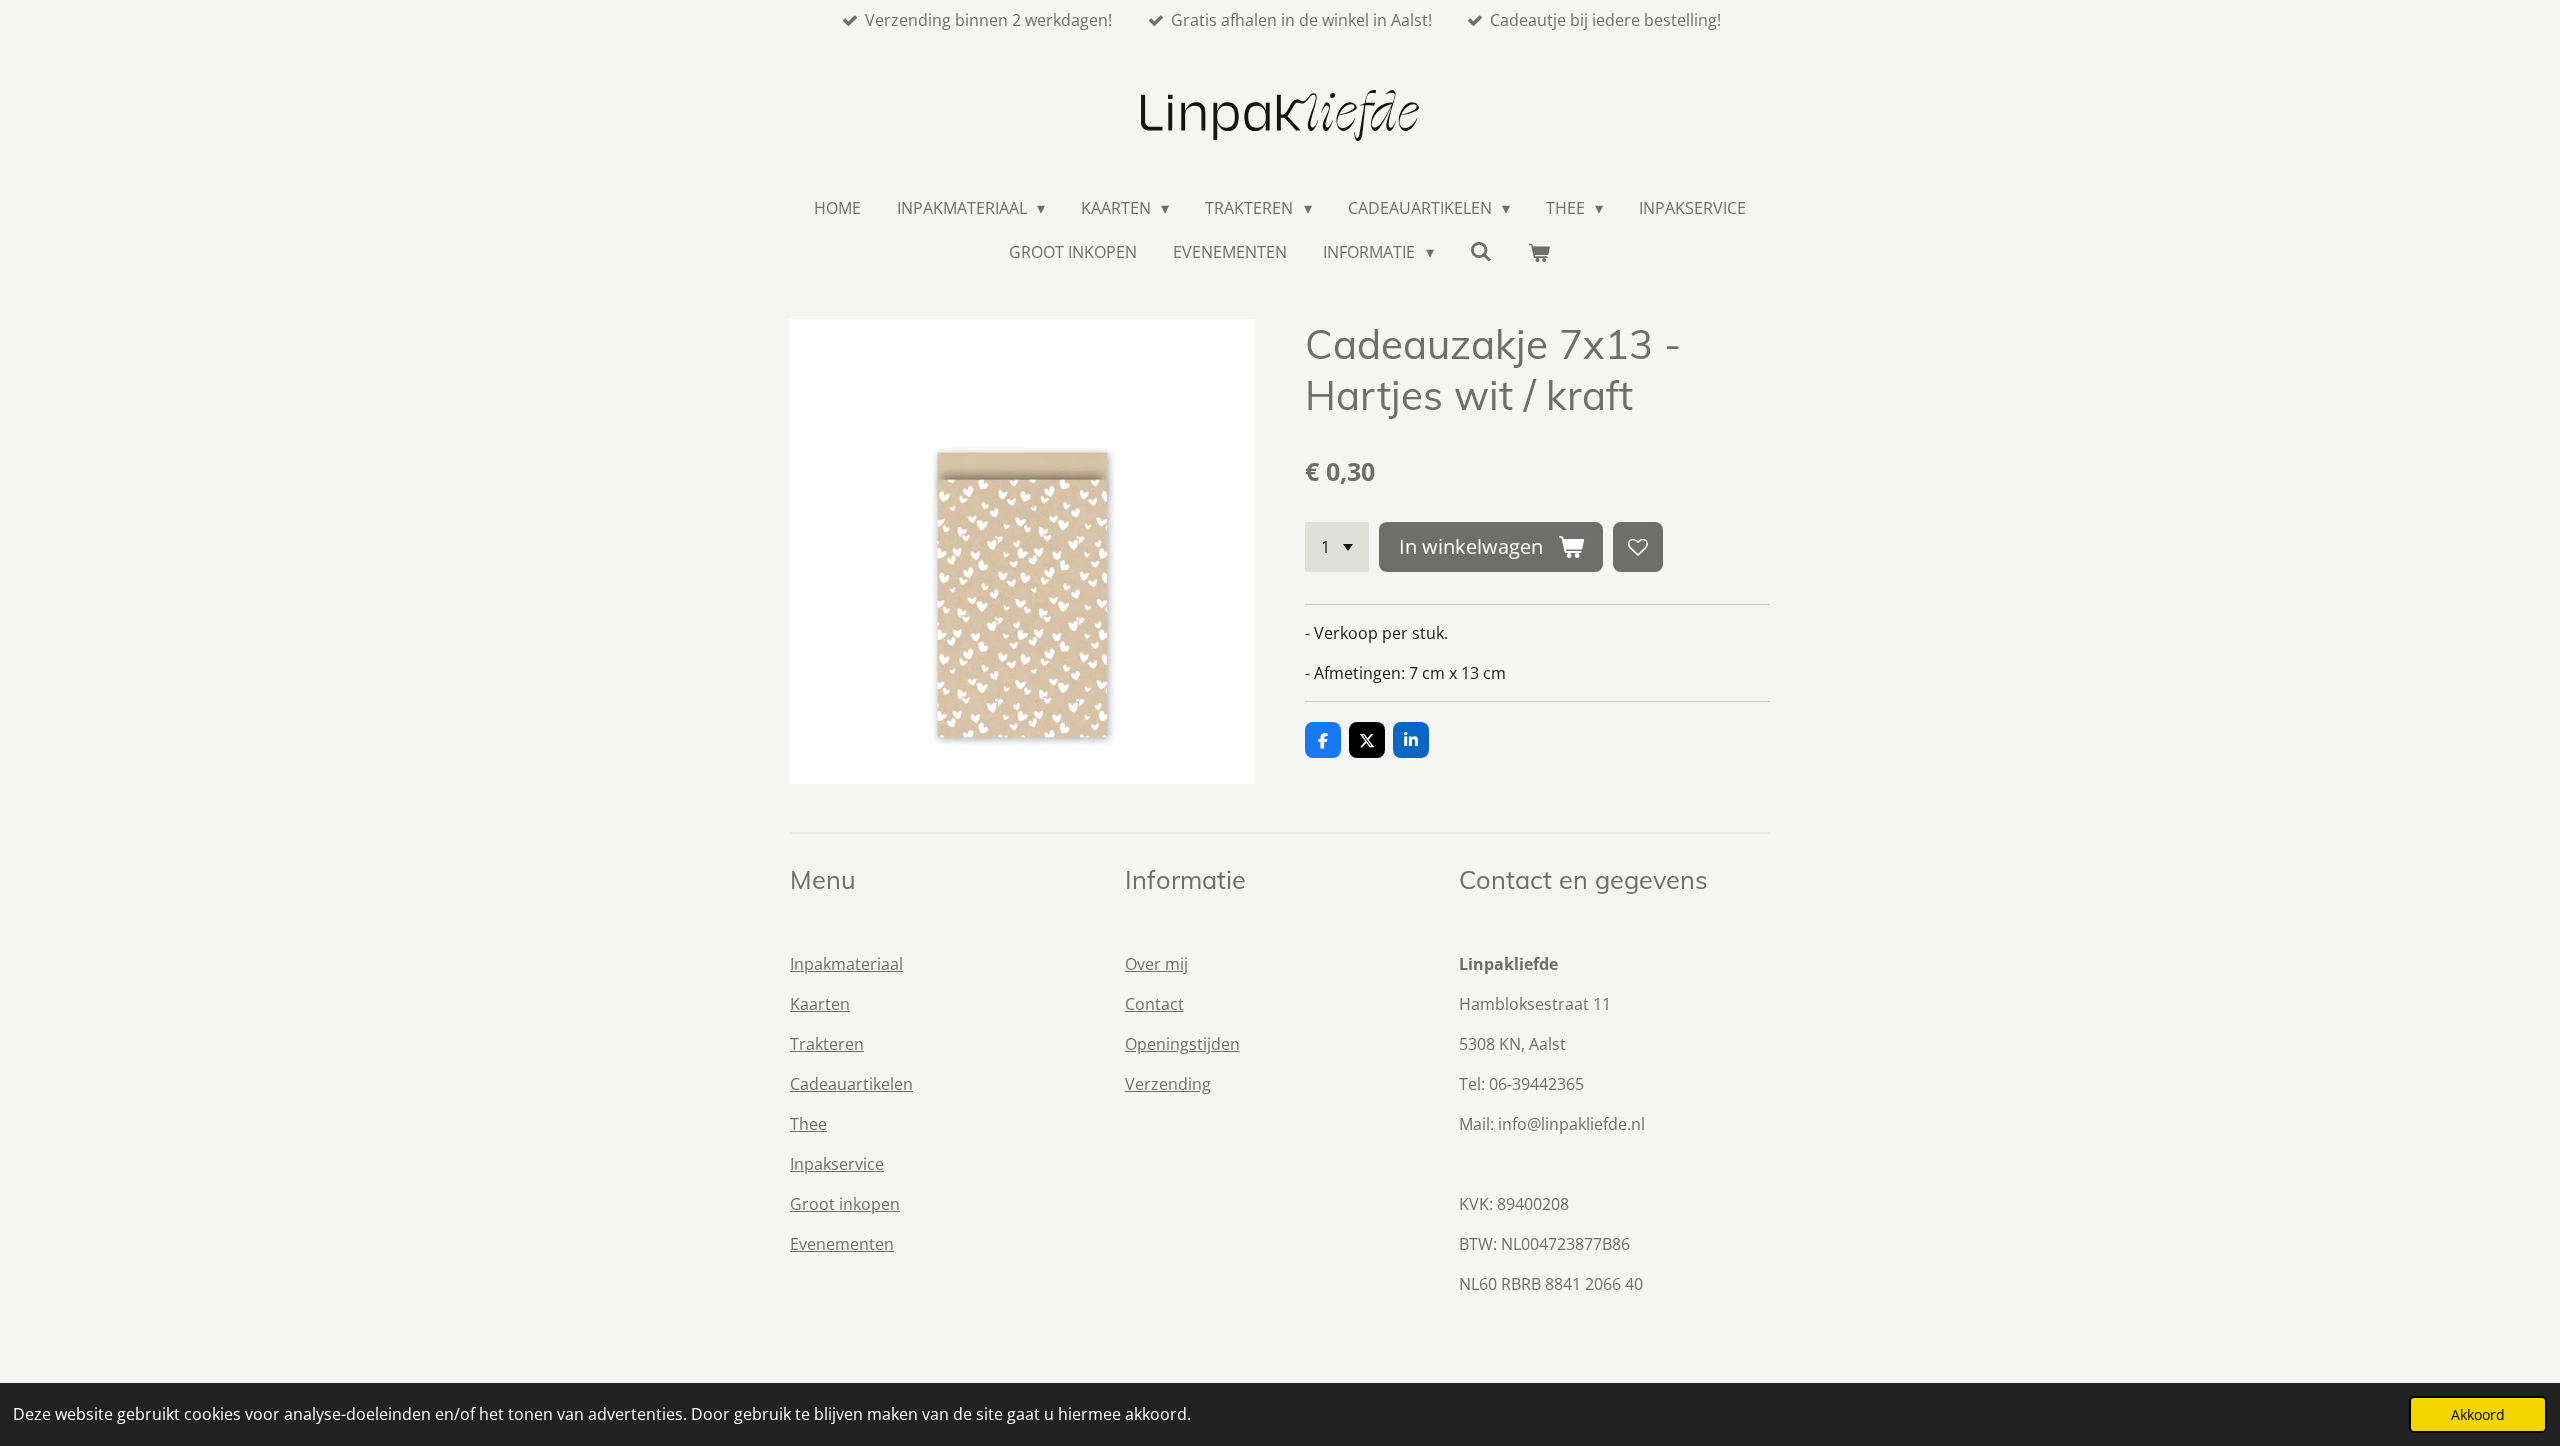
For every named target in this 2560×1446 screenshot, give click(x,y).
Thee (808, 1124)
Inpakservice (837, 1164)
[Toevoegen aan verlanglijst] (1638, 547)
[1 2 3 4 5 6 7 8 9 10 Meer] (1337, 547)
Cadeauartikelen (851, 1084)
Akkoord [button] (2478, 1414)
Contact (1154, 1004)
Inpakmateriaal (846, 964)
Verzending (1168, 1084)
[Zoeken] (1481, 251)
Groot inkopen (845, 1204)
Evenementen (842, 1244)
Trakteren (827, 1044)
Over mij (1156, 964)
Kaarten (820, 1004)
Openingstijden (1182, 1044)
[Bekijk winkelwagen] (1539, 252)
